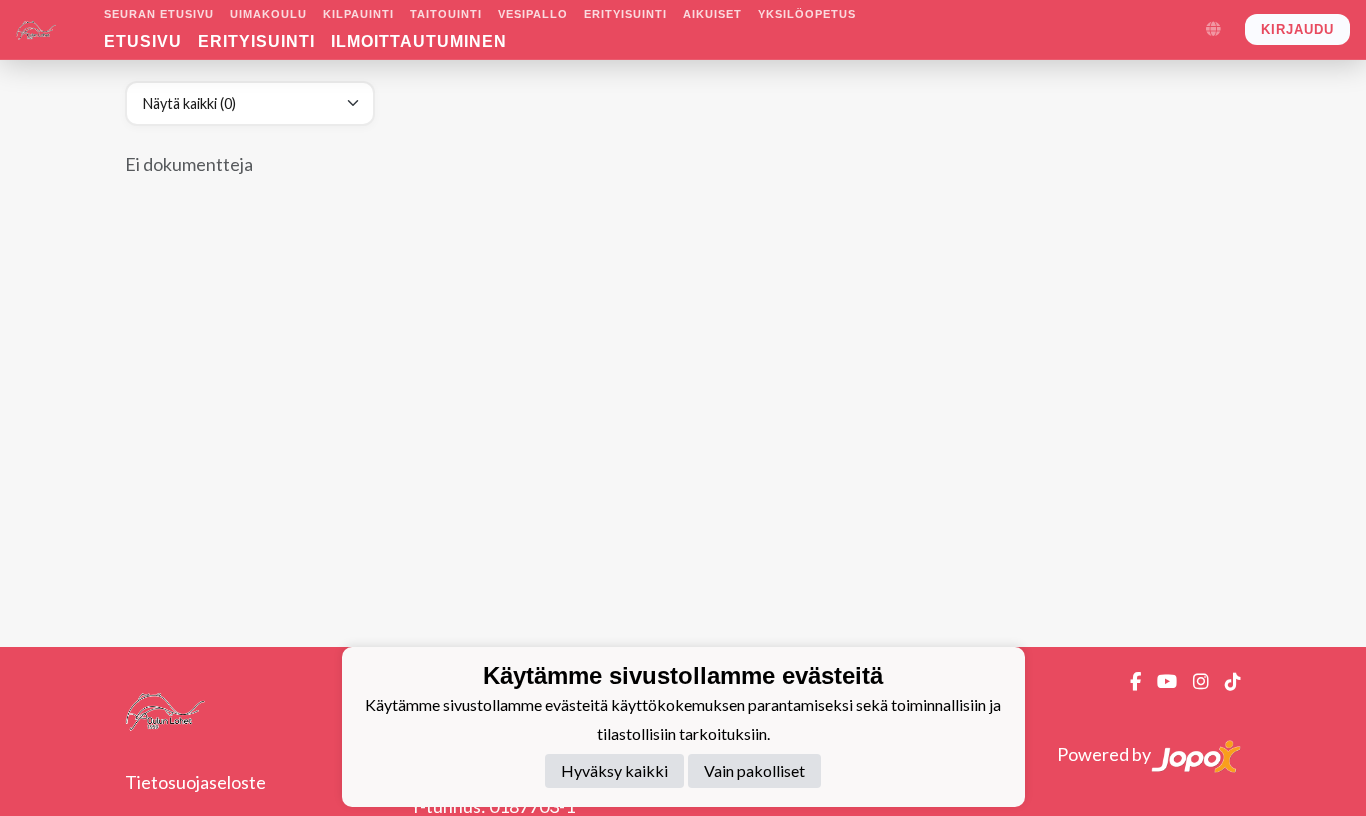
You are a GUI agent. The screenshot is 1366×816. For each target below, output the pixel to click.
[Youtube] (1159, 681)
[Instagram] (1193, 681)
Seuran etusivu (159, 14)
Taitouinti (446, 14)
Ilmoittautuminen (419, 41)
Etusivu (143, 41)
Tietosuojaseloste (195, 782)
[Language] (1213, 30)
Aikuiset (712, 14)
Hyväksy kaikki (614, 770)
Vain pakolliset (754, 770)
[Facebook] (1127, 681)
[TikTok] (1225, 681)
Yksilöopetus (807, 14)
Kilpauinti (358, 14)
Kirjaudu (1297, 29)
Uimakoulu (268, 14)
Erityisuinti (625, 14)
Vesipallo (533, 14)
